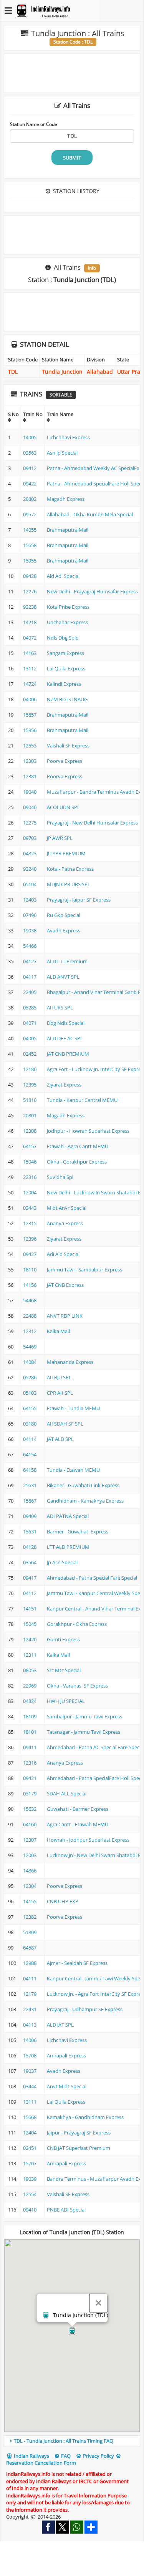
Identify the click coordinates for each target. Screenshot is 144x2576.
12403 (30, 900)
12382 (30, 1917)
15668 (30, 2117)
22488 (30, 1316)
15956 (30, 730)
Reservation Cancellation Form (41, 2463)
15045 (30, 1624)
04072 (30, 638)
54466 (30, 946)
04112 (30, 1593)
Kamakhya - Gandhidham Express (85, 2117)
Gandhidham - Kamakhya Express (85, 1501)
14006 (30, 2040)
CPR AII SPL (60, 1393)
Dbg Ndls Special (66, 1023)
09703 (30, 838)
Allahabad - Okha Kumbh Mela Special (90, 514)
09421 (30, 1778)
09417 (30, 1578)
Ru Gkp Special (64, 915)
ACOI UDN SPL (63, 807)
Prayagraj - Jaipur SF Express (79, 900)
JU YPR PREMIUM (66, 853)
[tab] (72, 2441)
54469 (30, 1347)
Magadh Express (66, 499)
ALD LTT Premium (67, 961)
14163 (30, 653)
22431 (30, 2009)
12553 (30, 746)
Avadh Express (64, 930)
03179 (30, 1793)
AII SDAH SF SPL (65, 1424)
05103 (30, 1393)
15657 (30, 715)
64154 (30, 1454)
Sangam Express (65, 653)
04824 (30, 1701)
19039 (30, 2179)
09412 (30, 468)
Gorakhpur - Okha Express (77, 1624)
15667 (30, 1501)
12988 (30, 1963)
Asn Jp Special (62, 453)
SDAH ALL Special (67, 1793)
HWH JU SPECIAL (66, 1701)
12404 (30, 2133)
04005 (30, 1038)
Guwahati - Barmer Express (78, 1809)
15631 (30, 1531)
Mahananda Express (70, 1362)
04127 (30, 961)
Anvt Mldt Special (67, 2086)
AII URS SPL (60, 1008)
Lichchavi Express (67, 2040)
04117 (30, 977)
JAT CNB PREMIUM (68, 1054)
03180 (30, 1424)
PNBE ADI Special (66, 2210)
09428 (30, 576)
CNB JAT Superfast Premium (79, 2148)
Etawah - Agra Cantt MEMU (78, 1146)
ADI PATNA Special (68, 1516)
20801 (30, 1115)
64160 (30, 1824)
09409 (30, 1516)
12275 (30, 823)
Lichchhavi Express (68, 437)
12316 (30, 1763)
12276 (30, 591)
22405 (30, 992)
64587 (30, 1948)
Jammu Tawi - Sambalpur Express (84, 1270)
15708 (30, 2055)
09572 (30, 514)
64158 (30, 1470)
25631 (30, 1485)
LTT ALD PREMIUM (68, 1547)
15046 (30, 1162)
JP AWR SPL (60, 838)
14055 (30, 530)
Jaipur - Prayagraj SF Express (79, 2133)
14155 (30, 1901)
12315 (30, 1223)
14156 (30, 1285)
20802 (30, 499)
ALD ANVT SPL (63, 977)
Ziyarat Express (64, 1085)
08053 (30, 1670)
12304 (30, 1886)
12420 (30, 1639)
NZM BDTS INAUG (67, 699)
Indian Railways (31, 2456)
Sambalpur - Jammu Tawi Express (84, 1716)
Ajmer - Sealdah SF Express (77, 1963)
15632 (30, 1809)
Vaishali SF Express (68, 746)
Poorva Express (65, 761)
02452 (30, 1054)
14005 (30, 437)
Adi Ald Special (63, 1254)
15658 (30, 545)
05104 (30, 884)
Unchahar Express (67, 622)
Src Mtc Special (64, 1670)
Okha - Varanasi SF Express (77, 1686)
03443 (30, 1208)
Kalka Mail (58, 1331)
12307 (30, 1840)
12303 (30, 761)
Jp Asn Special (62, 1562)
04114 (30, 1439)
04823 (30, 853)
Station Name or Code (34, 124)
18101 (30, 1732)
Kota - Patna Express (70, 869)
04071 (30, 1023)
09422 (30, 484)
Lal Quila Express (66, 668)
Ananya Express (65, 1223)
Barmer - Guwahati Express (78, 1531)
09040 (30, 807)
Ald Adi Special (63, 576)
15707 (30, 2163)
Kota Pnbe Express (68, 607)
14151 (30, 1609)
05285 (30, 1008)
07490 (30, 915)
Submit (72, 158)
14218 (30, 622)
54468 (30, 1300)
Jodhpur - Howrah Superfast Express (88, 1131)
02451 (30, 2148)
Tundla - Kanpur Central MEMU (82, 1100)
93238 (30, 607)
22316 (30, 1177)
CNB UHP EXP (63, 1901)
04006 (30, 699)
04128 (30, 1547)
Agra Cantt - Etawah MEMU (78, 1824)
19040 (30, 792)
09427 (30, 1254)
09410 (30, 2210)
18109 (30, 1716)
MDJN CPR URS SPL (69, 884)
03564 (30, 1562)
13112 (30, 668)
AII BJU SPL (59, 1377)
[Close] (98, 2303)
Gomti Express (63, 1639)
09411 (30, 1747)
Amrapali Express (66, 2055)
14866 (30, 1871)
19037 (30, 2071)
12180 (30, 1069)
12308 (30, 1131)
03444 (30, 2086)
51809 (30, 1932)
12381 (30, 776)
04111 (30, 1978)
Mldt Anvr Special (67, 1208)
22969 (30, 1686)
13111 (30, 2102)
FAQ (65, 2456)
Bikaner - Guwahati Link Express (83, 1485)
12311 (30, 1655)
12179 (30, 1994)
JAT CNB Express (65, 1285)
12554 (30, 2194)
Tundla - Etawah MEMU (73, 1470)
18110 (30, 1270)
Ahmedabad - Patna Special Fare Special (92, 1578)
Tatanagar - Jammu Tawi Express (84, 1732)
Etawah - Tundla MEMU (73, 1408)
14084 (30, 1362)
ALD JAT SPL (60, 2025)
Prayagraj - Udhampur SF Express (85, 2009)
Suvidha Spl (60, 1177)
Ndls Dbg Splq (63, 638)
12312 (30, 1331)
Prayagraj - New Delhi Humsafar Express (92, 823)
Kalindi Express (64, 684)
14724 (30, 684)
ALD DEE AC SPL (65, 1038)
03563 (30, 453)
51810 (30, 1100)
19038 (30, 930)
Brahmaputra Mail (68, 530)
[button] (72, 2331)
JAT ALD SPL (60, 1439)
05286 (30, 1377)
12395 (30, 1085)
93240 (30, 869)
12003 (30, 1855)
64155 (30, 1408)
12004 (30, 1192)
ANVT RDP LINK (65, 1316)
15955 (30, 561)
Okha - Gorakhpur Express (77, 1162)
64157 (30, 1146)
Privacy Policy (98, 2456)
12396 (30, 1239)
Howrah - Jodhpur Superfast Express (88, 1840)
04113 (30, 2025)
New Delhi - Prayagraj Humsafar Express (92, 591)
